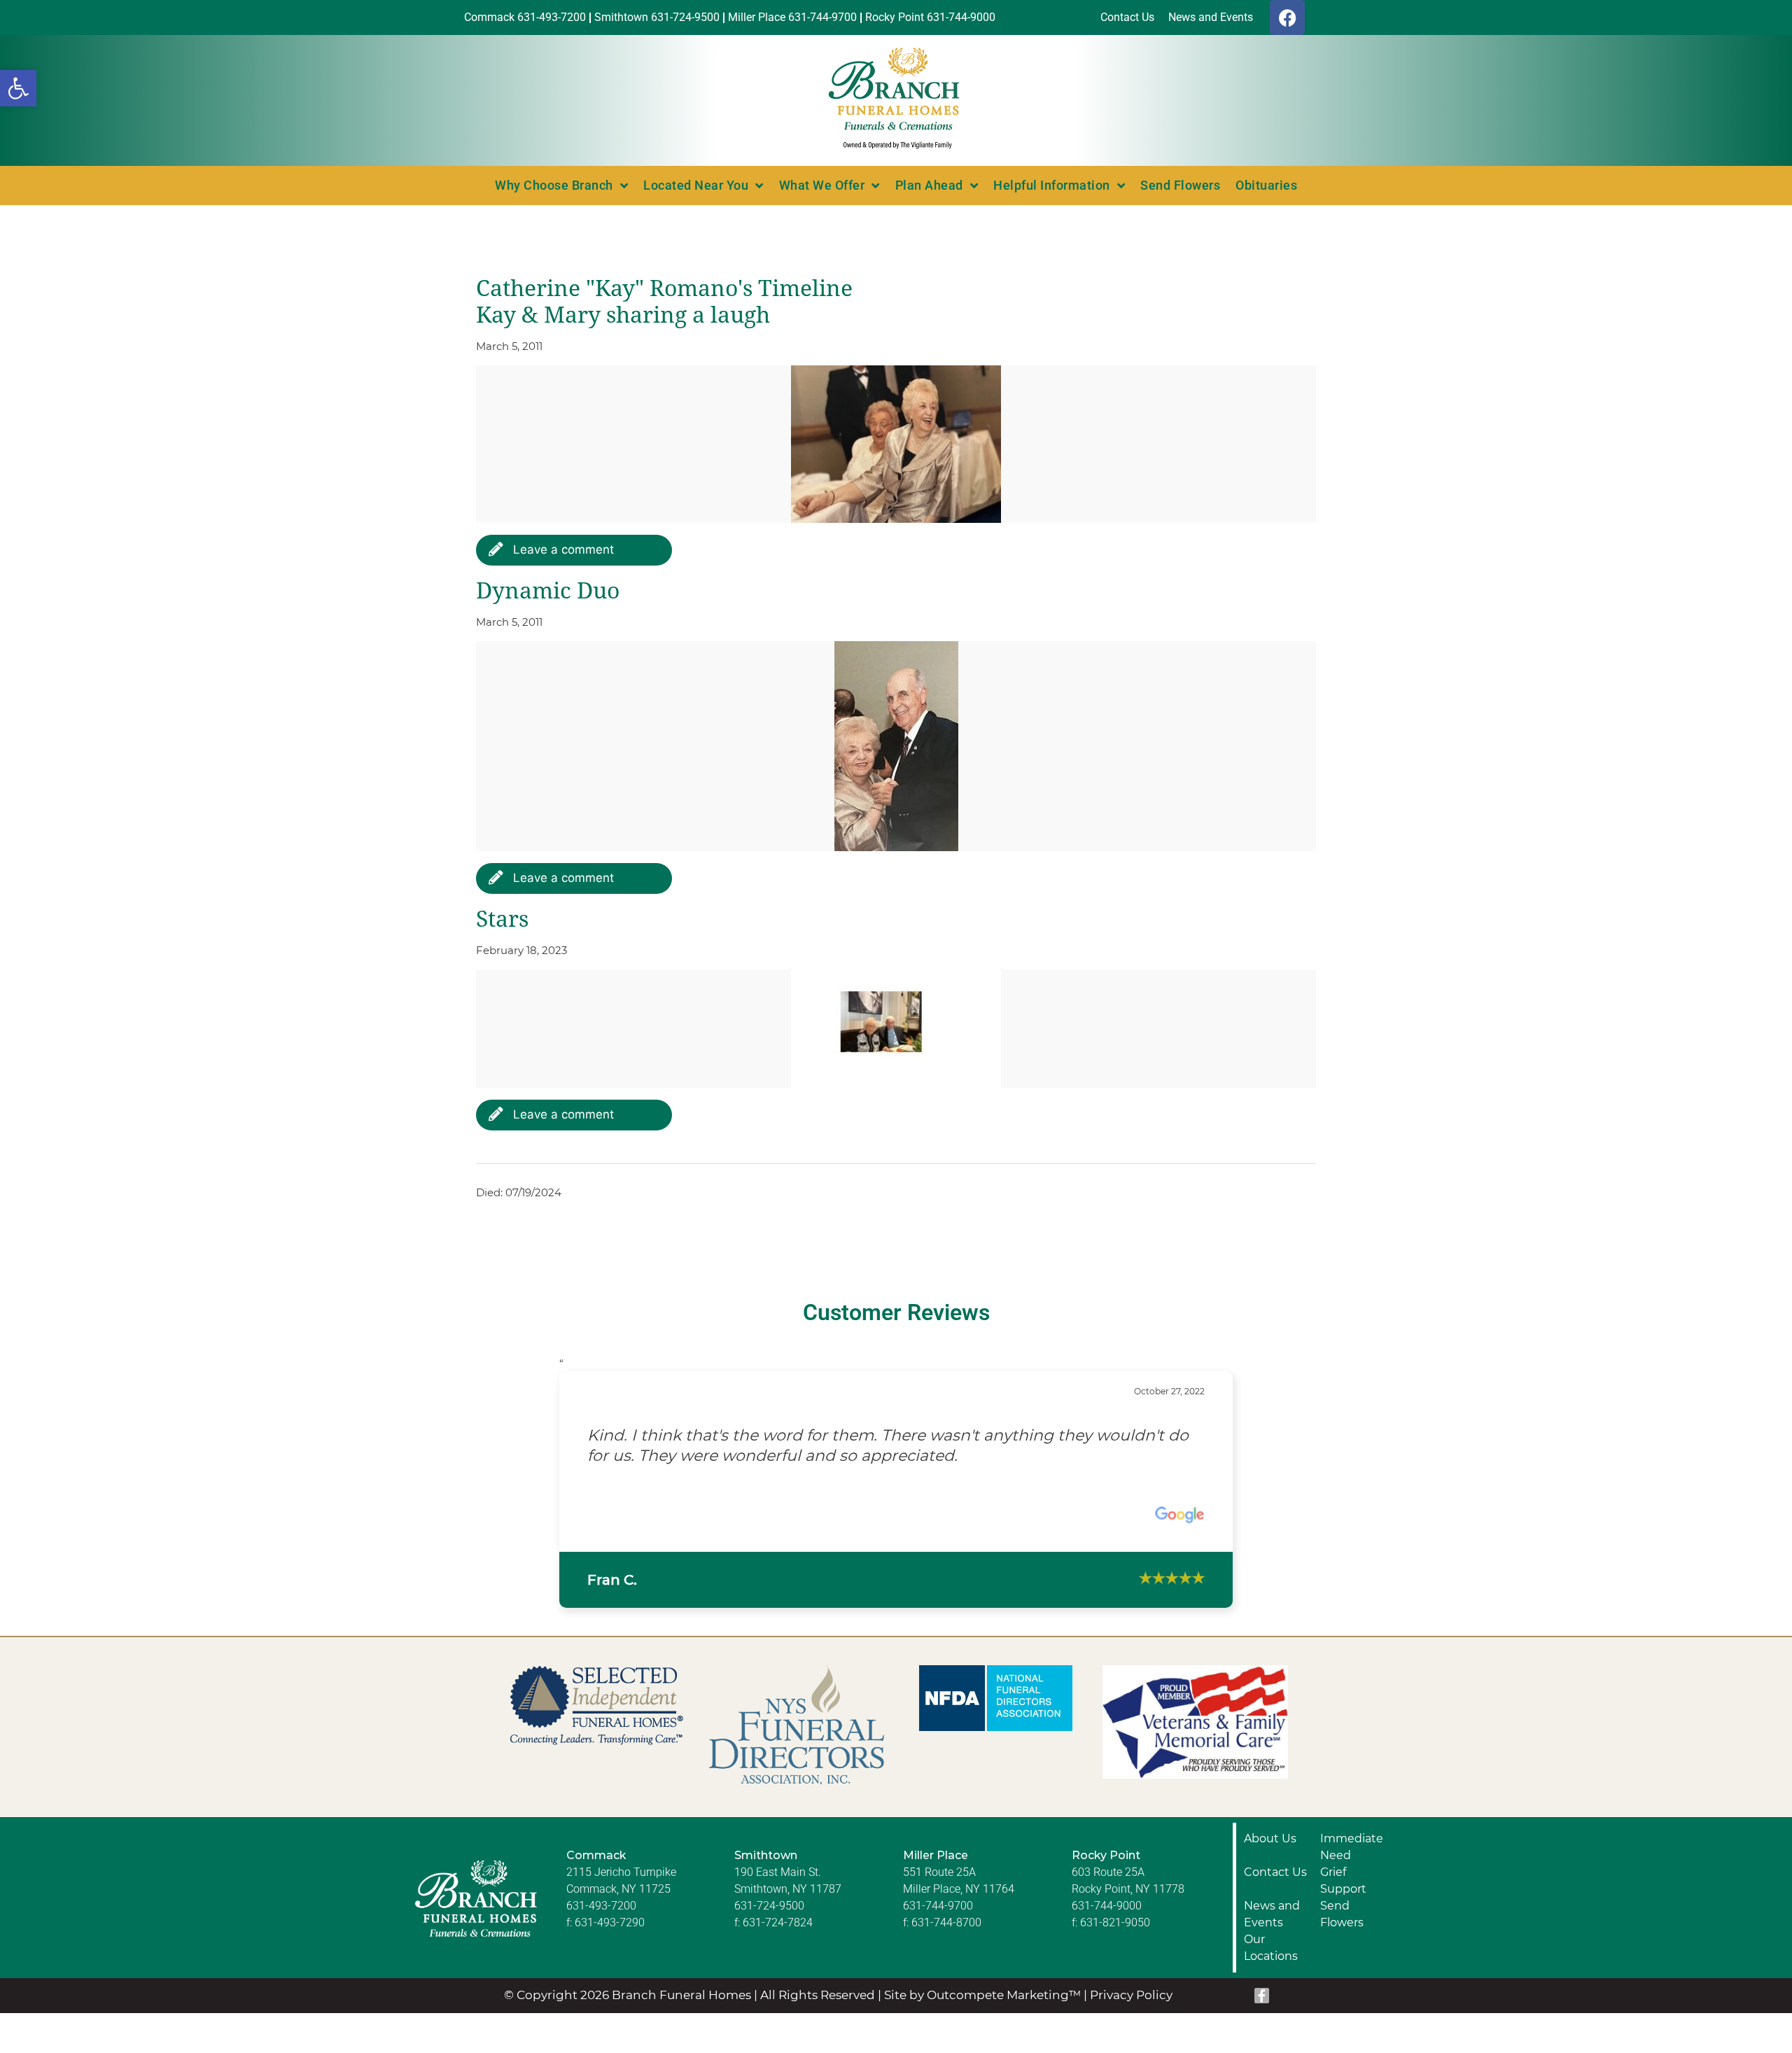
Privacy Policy (1131, 1995)
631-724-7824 (778, 1922)
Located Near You (696, 185)
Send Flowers (1180, 185)
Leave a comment (562, 549)
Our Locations (1271, 1948)
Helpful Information (1052, 185)
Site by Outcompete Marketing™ (982, 1995)
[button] (18, 88)
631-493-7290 (610, 1922)
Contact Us (1275, 1872)
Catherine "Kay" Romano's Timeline (664, 288)
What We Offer (822, 185)
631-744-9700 (938, 1906)
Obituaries (1266, 185)
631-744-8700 (946, 1922)
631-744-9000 (1107, 1906)
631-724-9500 (769, 1906)
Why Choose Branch (554, 185)
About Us (1270, 1838)
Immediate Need (1352, 1847)
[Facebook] (1287, 17)
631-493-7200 (601, 1906)
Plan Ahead (929, 185)
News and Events (1272, 1914)
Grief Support (1343, 1880)
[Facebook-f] (1262, 1996)
